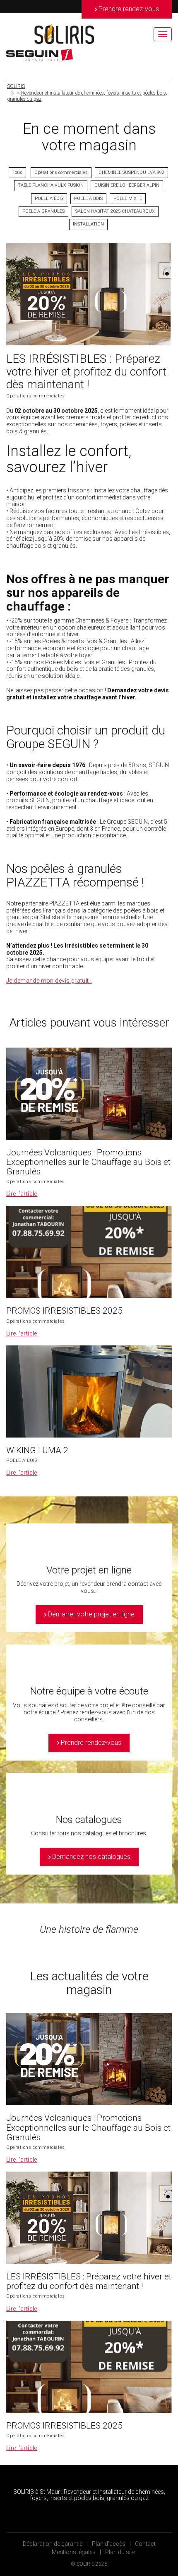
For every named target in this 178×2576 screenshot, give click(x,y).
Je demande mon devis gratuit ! (49, 981)
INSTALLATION (88, 224)
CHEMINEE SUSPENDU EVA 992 (131, 172)
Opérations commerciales (61, 172)
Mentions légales (74, 2552)
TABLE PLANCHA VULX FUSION (51, 185)
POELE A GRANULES (43, 211)
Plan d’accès (109, 2544)
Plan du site (120, 2552)
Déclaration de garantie (53, 2544)
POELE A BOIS (49, 198)
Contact (145, 2544)
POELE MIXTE (128, 198)
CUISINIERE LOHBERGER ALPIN (127, 185)
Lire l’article (22, 1194)
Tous (17, 172)
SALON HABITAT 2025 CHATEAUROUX (115, 211)
